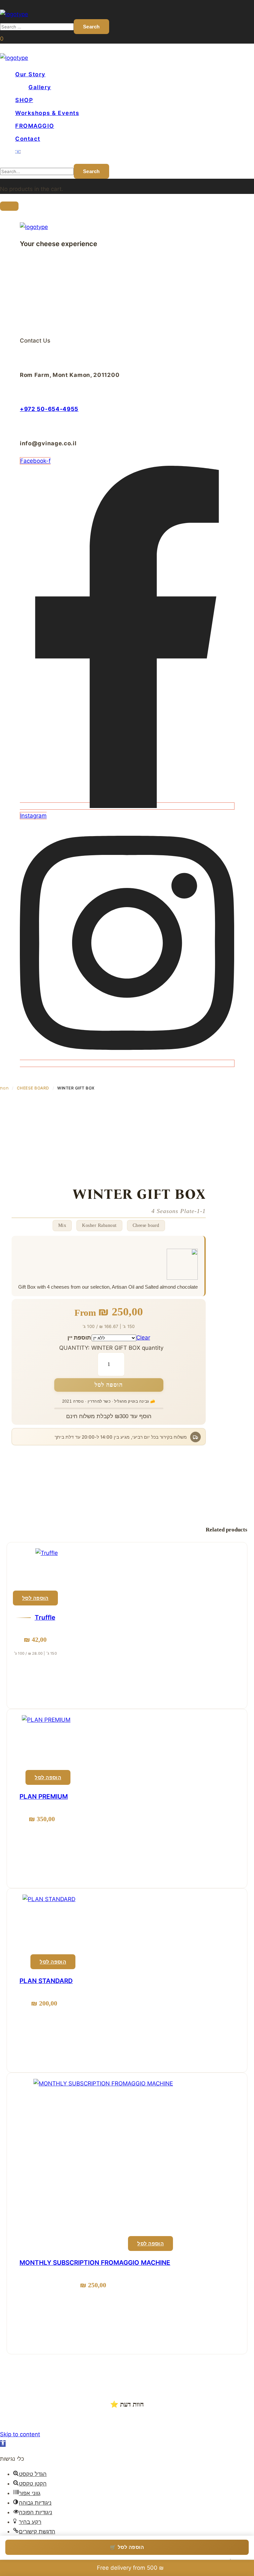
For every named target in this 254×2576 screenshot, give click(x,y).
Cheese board (33, 1088)
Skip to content (20, 2434)
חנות (4, 1088)
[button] (2, 39)
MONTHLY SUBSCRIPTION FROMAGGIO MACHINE (95, 2263)
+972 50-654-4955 (49, 409)
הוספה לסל (109, 1385)
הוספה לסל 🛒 (127, 2547)
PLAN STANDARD (46, 1981)
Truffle (45, 1618)
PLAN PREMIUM (44, 1797)
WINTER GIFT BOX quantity (127, 1348)
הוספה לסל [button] (35, 1598)
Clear (143, 1338)
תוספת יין (79, 1338)
